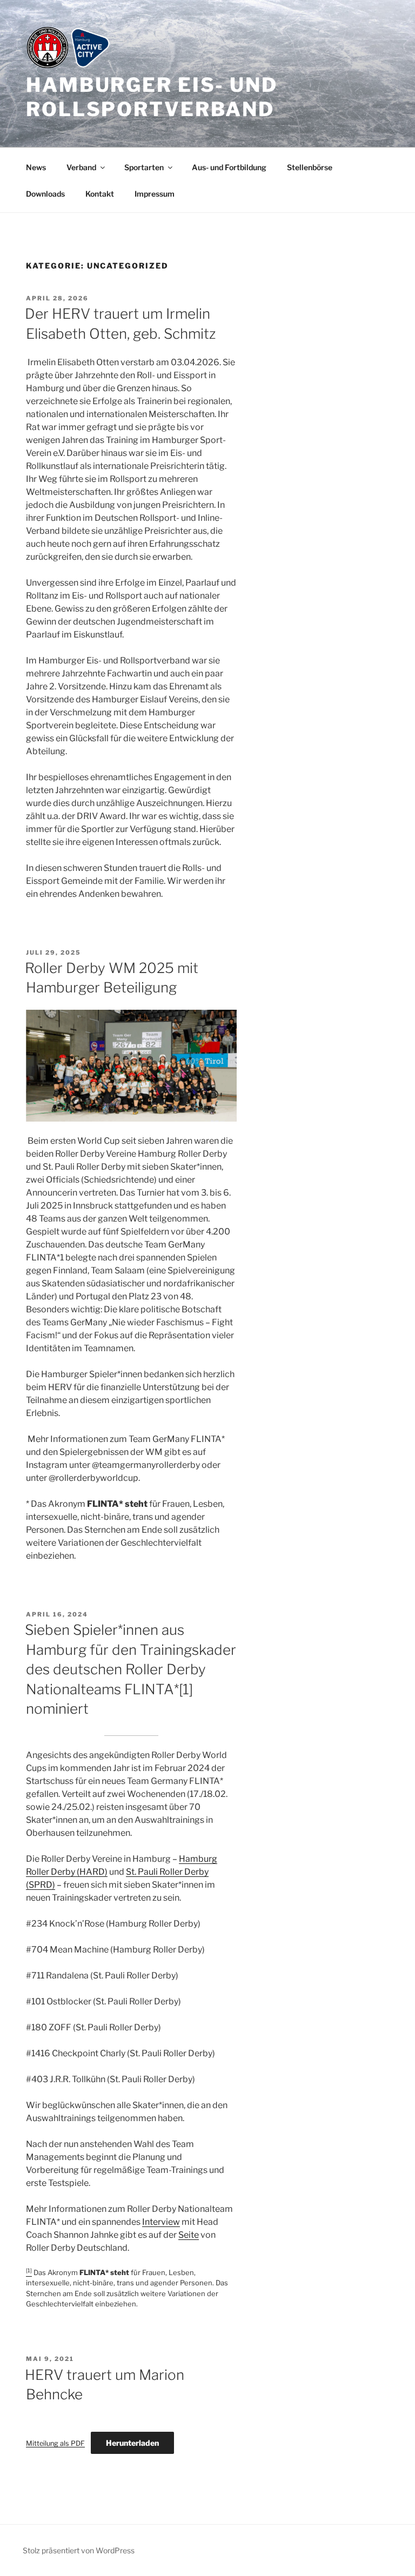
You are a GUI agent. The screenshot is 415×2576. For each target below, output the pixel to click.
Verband (81, 167)
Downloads (45, 194)
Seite (189, 2235)
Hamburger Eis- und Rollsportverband (152, 97)
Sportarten (144, 167)
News (36, 167)
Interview (161, 2222)
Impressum (155, 194)
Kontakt (100, 194)
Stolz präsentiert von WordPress (79, 2550)
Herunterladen (132, 2443)
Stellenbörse (310, 167)
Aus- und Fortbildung (229, 167)
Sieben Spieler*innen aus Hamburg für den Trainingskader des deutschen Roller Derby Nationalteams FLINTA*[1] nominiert (130, 1669)
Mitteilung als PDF (55, 2443)
